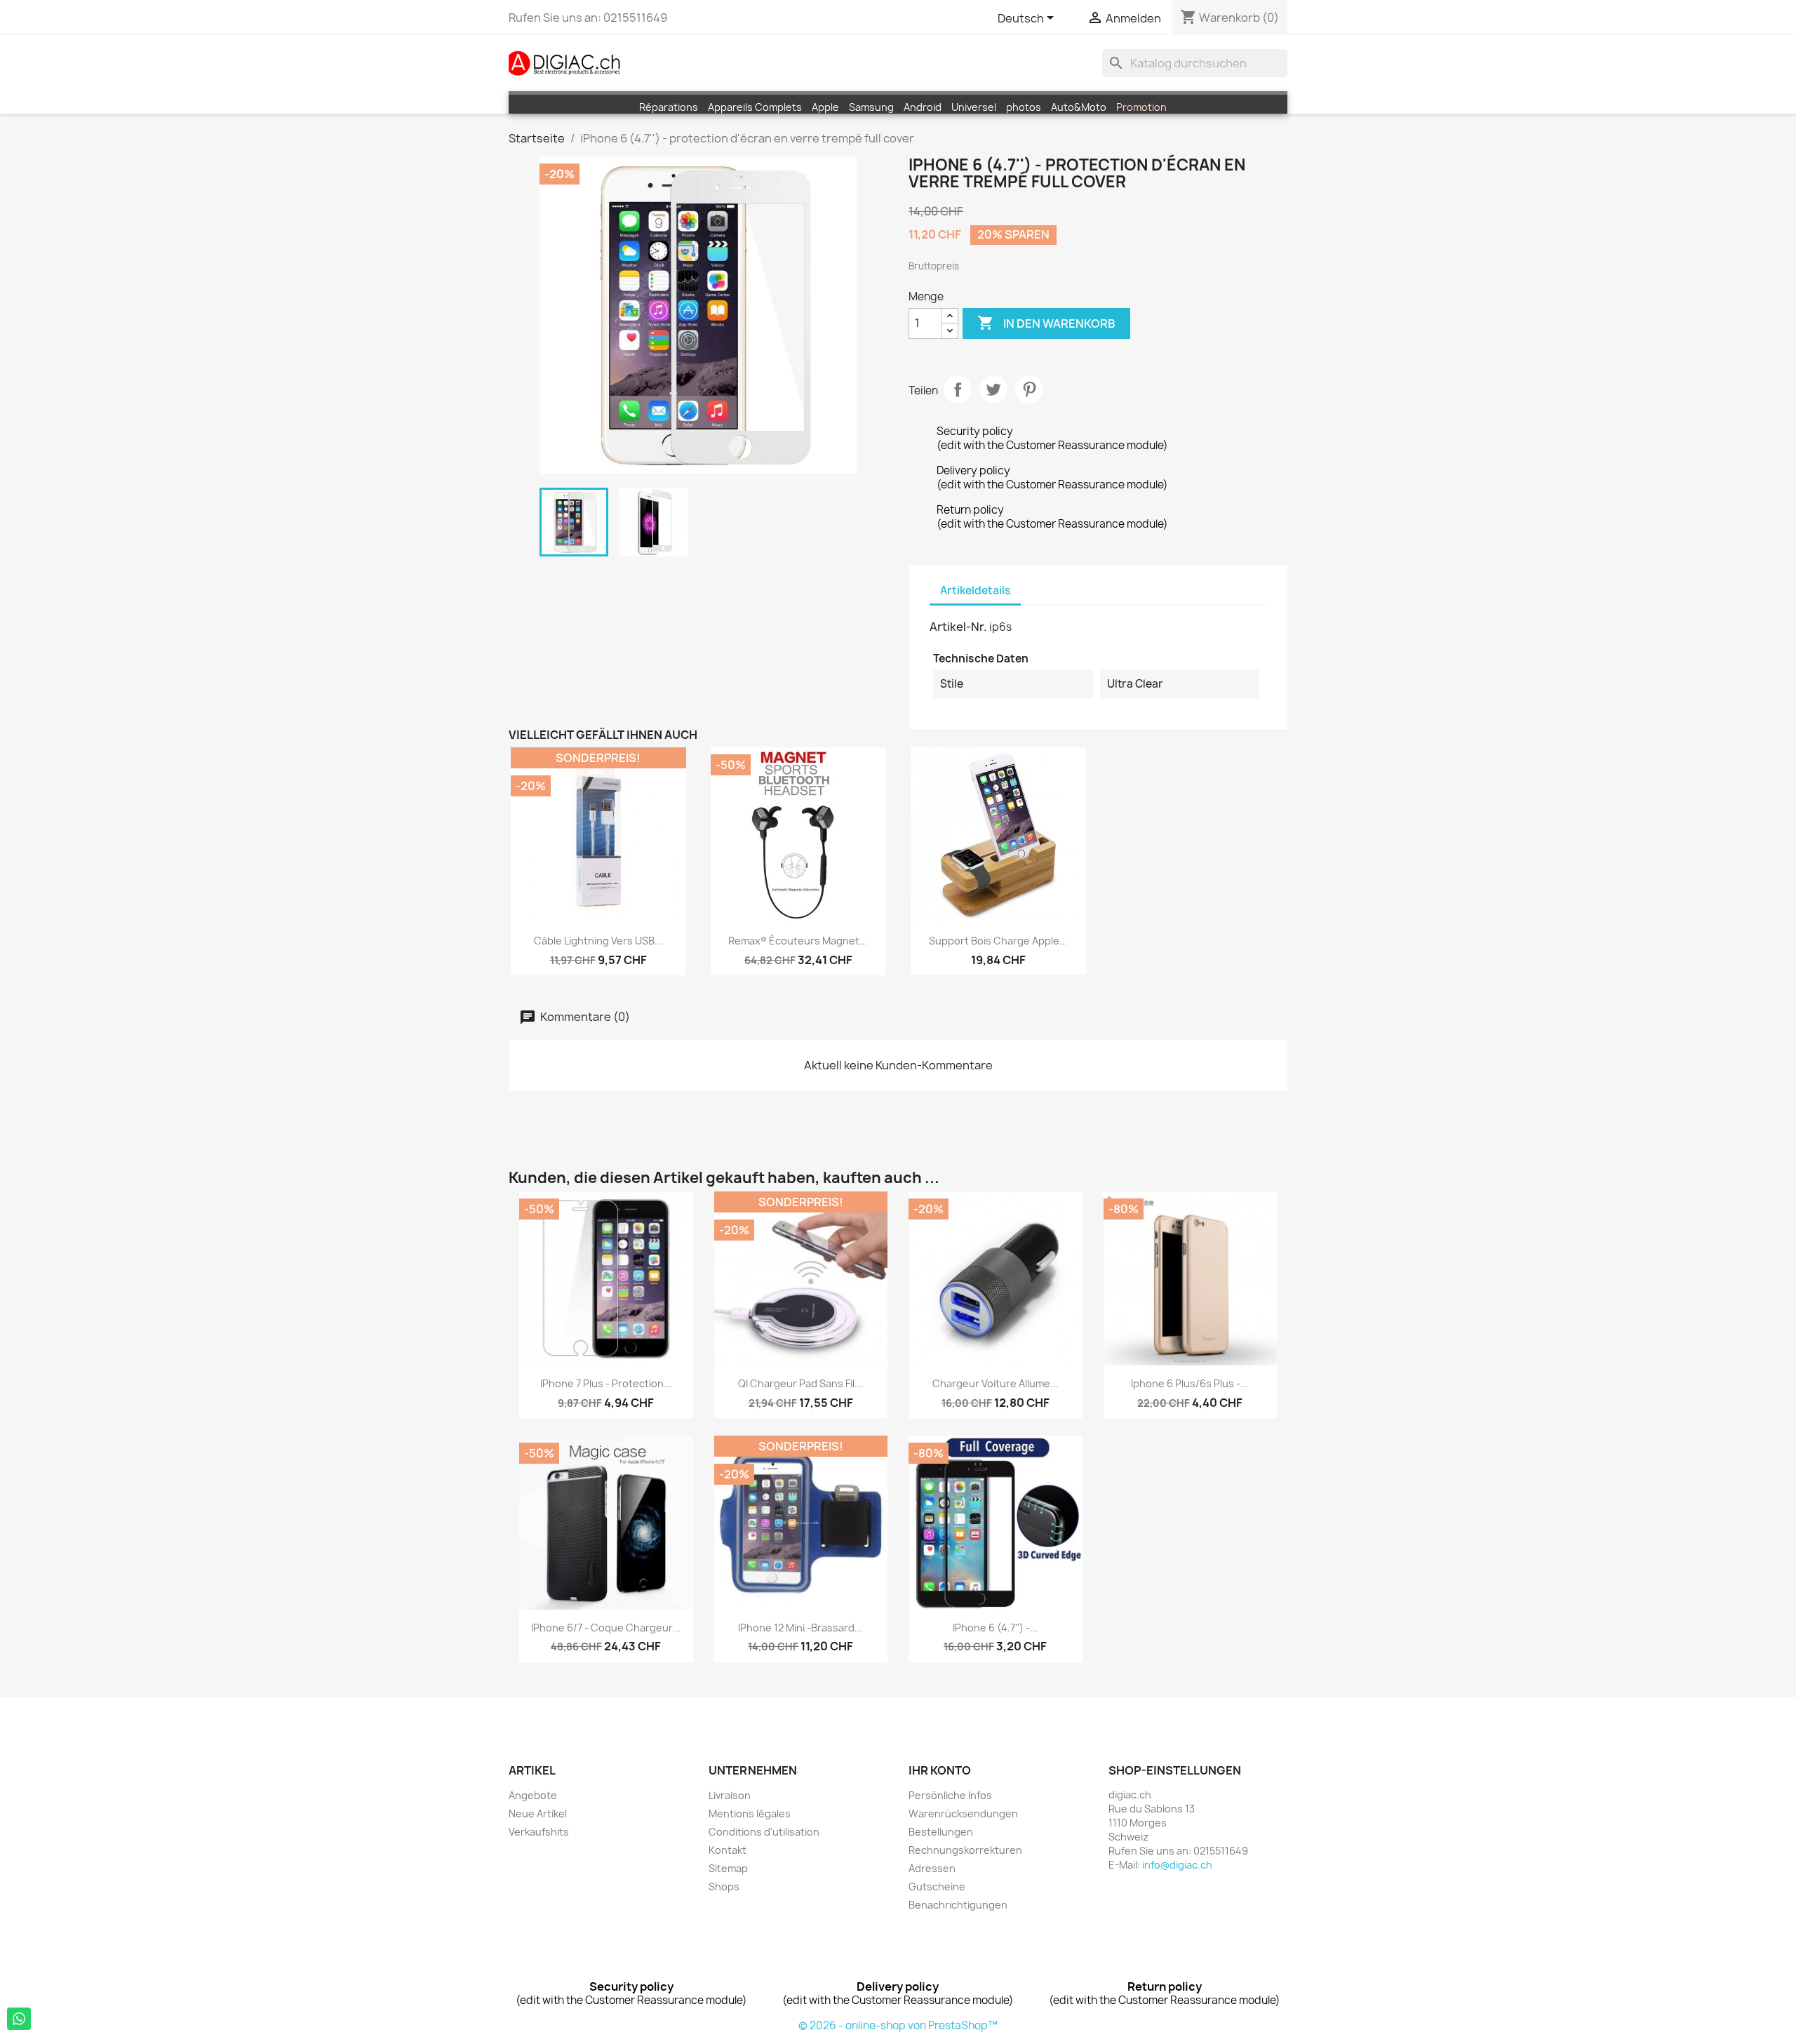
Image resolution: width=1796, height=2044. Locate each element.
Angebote (533, 1795)
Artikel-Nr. (958, 627)
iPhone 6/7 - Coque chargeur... (606, 1628)
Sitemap (728, 1868)
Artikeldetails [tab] (975, 590)
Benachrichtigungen (958, 1905)
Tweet (993, 389)
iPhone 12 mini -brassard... (800, 1628)
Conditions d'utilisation (764, 1832)
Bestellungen (941, 1832)
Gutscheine (937, 1886)
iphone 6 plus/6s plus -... (1190, 1383)
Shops (724, 1886)
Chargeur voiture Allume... (996, 1383)
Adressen (932, 1868)
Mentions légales (750, 1813)
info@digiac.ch (1177, 1865)
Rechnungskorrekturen (965, 1850)
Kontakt (728, 1850)
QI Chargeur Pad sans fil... (800, 1383)
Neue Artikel (538, 1813)
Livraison (730, 1795)
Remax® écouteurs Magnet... (798, 941)
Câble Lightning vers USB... (598, 941)
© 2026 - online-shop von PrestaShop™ (898, 2025)
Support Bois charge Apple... (998, 941)
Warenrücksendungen (963, 1813)
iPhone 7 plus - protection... (606, 1383)
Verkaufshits (539, 1832)
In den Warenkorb (1046, 323)
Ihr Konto (940, 1770)
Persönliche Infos (950, 1795)
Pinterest (1029, 389)
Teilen (958, 389)
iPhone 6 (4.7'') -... (996, 1628)
